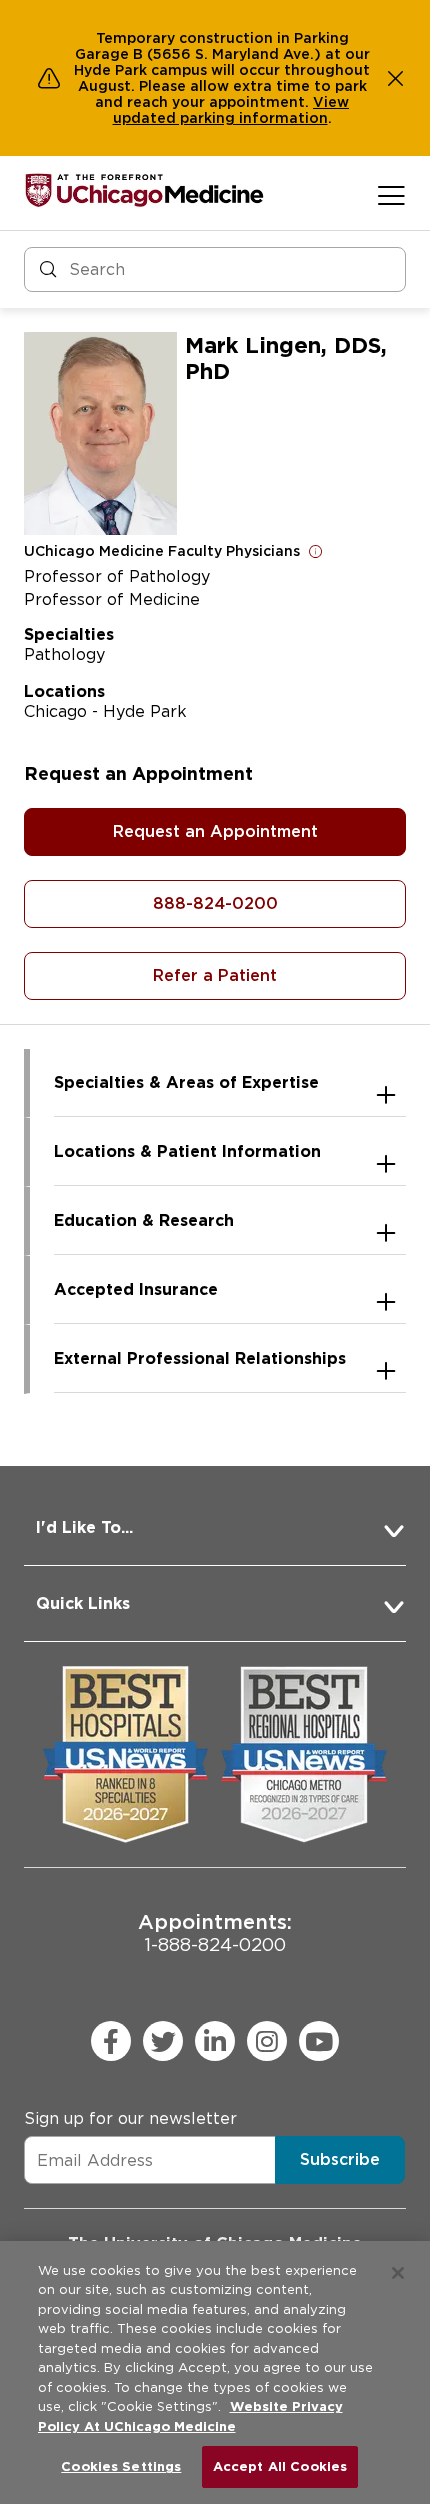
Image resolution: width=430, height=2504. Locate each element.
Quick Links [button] (83, 1603)
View (331, 102)
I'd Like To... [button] (84, 1527)
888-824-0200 (215, 903)
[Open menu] (391, 195)
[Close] (398, 2273)
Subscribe (340, 2159)
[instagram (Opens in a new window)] (267, 2041)
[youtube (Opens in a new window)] (319, 2041)
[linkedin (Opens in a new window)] (215, 2041)
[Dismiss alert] (396, 78)
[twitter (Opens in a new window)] (163, 2041)
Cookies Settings (121, 2466)
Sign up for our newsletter (130, 2118)
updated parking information (220, 118)
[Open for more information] (316, 551)
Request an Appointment (215, 831)
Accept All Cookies (280, 2466)
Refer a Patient (215, 975)
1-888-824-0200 (215, 1932)
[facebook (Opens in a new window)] (111, 2041)
